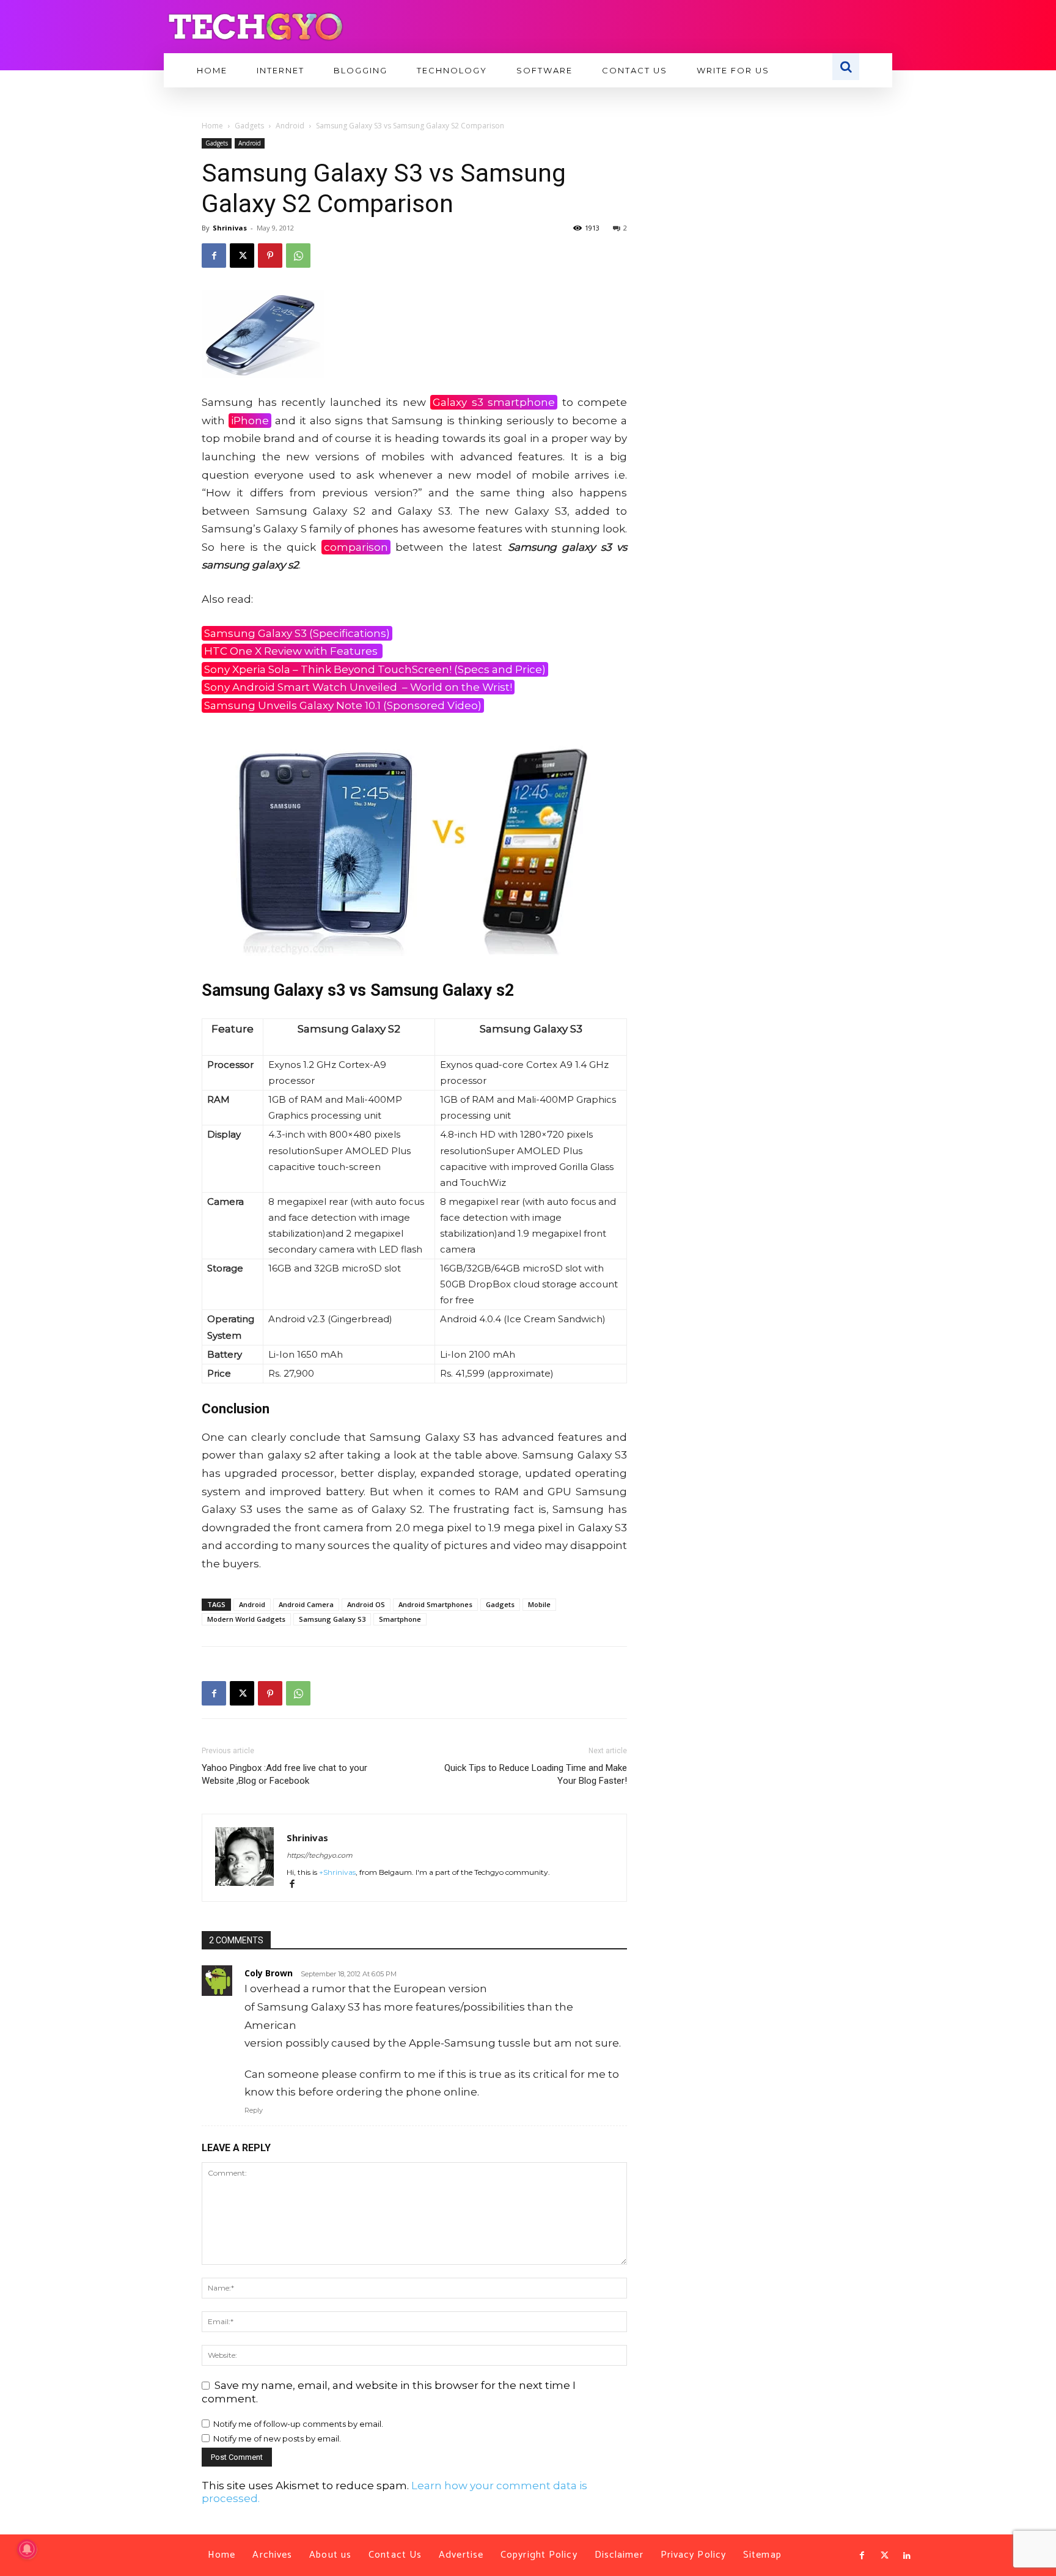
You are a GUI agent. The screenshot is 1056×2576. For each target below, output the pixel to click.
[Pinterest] (270, 256)
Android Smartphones (435, 1604)
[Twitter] (884, 2556)
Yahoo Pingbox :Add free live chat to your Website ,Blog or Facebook (284, 1774)
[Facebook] (214, 256)
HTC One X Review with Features (292, 651)
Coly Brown (269, 1973)
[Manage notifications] (27, 2549)
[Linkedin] (907, 2556)
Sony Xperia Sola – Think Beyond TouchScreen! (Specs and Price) (375, 669)
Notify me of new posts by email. (277, 2438)
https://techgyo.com (320, 1855)
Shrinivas (230, 228)
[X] (242, 256)
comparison (356, 547)
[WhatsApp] (298, 256)
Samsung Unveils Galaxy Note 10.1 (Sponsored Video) (343, 705)
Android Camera (306, 1604)
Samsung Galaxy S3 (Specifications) (297, 633)
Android (290, 126)
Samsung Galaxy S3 (332, 1619)
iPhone (250, 421)
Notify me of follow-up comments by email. (298, 2424)
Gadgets (249, 126)
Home (212, 126)
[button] (846, 67)
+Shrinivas (337, 1872)
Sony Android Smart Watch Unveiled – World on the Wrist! (358, 687)
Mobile (539, 1604)
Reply (254, 2110)
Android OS (366, 1604)
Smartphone (400, 1619)
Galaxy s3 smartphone (494, 402)
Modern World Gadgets (246, 1619)
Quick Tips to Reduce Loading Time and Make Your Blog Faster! (536, 1774)
